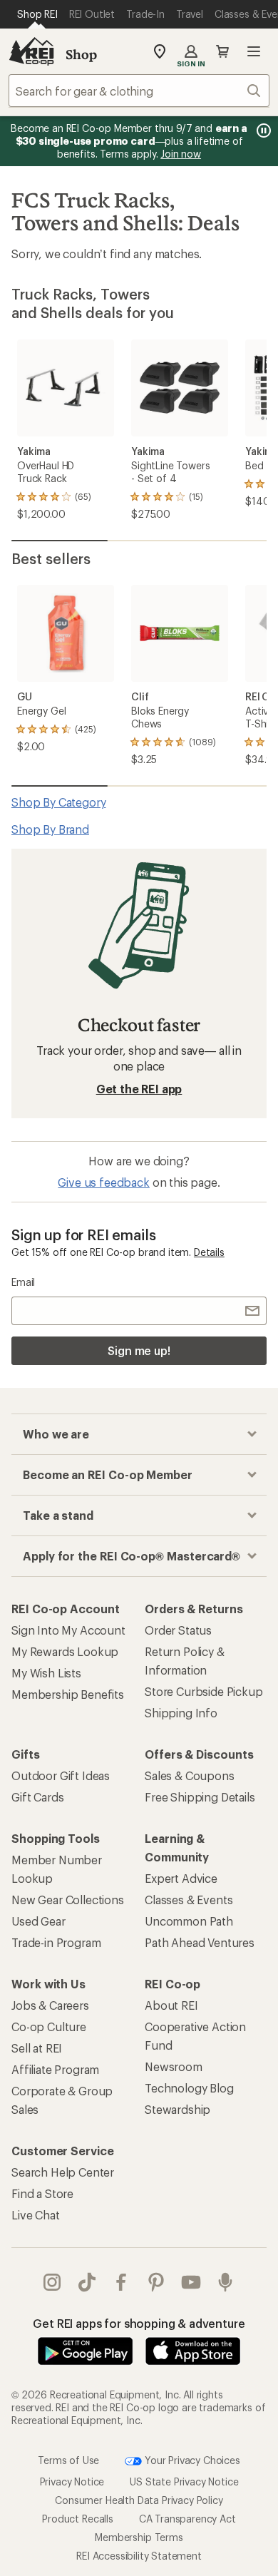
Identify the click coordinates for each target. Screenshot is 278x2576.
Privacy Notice (72, 2481)
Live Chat (36, 2215)
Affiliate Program (55, 2069)
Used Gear (38, 1921)
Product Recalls (78, 2518)
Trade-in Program (56, 1942)
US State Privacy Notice (184, 2481)
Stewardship (177, 2109)
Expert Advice (181, 1878)
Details (209, 1252)
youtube (191, 2282)
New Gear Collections (68, 1900)
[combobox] (139, 91)
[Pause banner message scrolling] (262, 131)
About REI (171, 2005)
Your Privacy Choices (191, 2459)
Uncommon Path (189, 1921)
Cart (222, 51)
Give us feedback (103, 1182)
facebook (122, 2282)
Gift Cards (37, 1797)
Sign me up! (139, 1350)
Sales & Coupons (190, 1775)
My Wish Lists (46, 1673)
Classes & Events (189, 1900)
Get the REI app (139, 1089)
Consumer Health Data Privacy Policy (139, 2499)
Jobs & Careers (50, 2005)
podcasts (226, 2282)
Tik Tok (87, 2282)
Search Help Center (63, 2172)
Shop (81, 54)
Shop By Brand (50, 829)
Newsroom (174, 2066)
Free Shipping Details (200, 1797)
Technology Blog (189, 2088)
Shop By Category (58, 802)
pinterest (156, 2282)
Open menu (254, 51)
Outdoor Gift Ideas (61, 1775)
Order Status (178, 1630)
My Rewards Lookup (65, 1651)
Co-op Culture (49, 2026)
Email (23, 1282)
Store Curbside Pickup (204, 1691)
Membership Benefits (68, 1694)
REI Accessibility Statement (139, 2555)
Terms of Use (68, 2459)
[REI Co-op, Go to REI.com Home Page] (31, 51)
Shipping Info (181, 1713)
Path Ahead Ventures (200, 1942)
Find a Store (42, 2193)
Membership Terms (139, 2536)
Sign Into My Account (68, 1630)
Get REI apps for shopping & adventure (139, 2323)
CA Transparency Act (187, 2518)
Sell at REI (37, 2048)
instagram (52, 2282)
